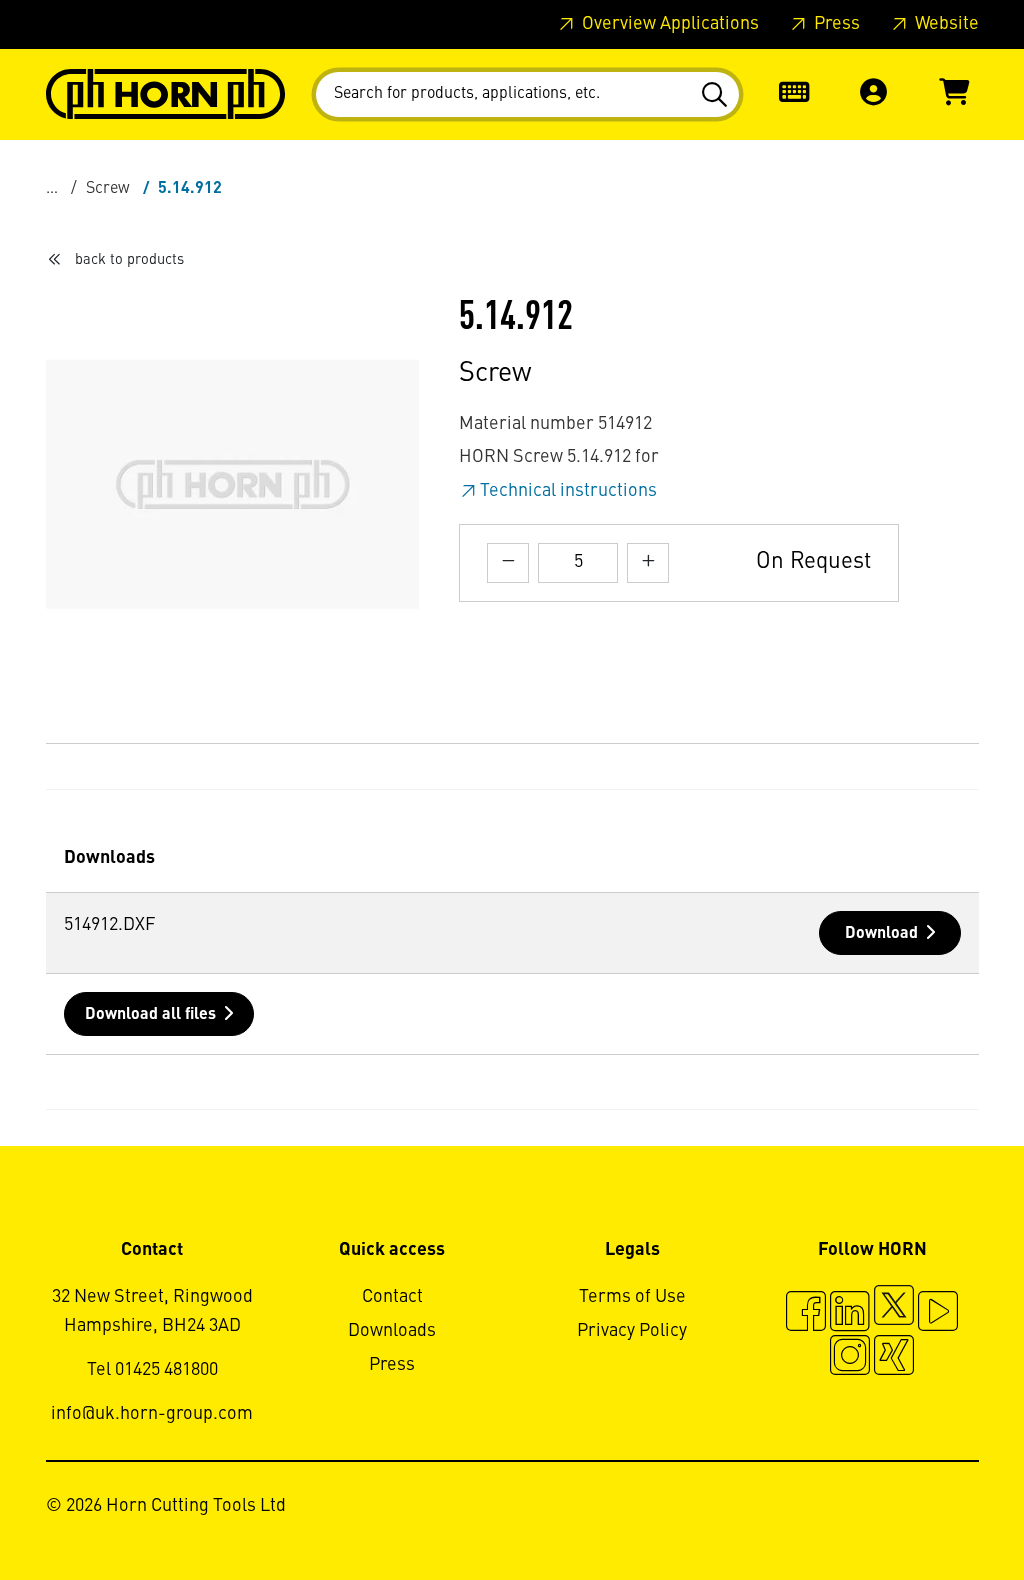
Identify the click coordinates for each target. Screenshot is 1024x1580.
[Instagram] (850, 1358)
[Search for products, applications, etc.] (717, 95)
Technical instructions (568, 491)
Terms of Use (632, 1297)
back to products (129, 260)
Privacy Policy (632, 1331)
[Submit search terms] (717, 95)
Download (881, 934)
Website (945, 24)
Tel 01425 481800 (152, 1370)
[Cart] (954, 94)
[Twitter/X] (894, 1314)
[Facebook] (806, 1314)
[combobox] (527, 94)
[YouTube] (938, 1314)
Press (835, 24)
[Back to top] (932, 1510)
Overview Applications (668, 24)
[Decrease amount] (508, 562)
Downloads (392, 1331)
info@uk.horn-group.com (152, 1414)
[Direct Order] (794, 94)
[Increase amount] (648, 562)
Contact (392, 1297)
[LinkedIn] (850, 1314)
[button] (874, 94)
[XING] (894, 1358)
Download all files (150, 1015)
